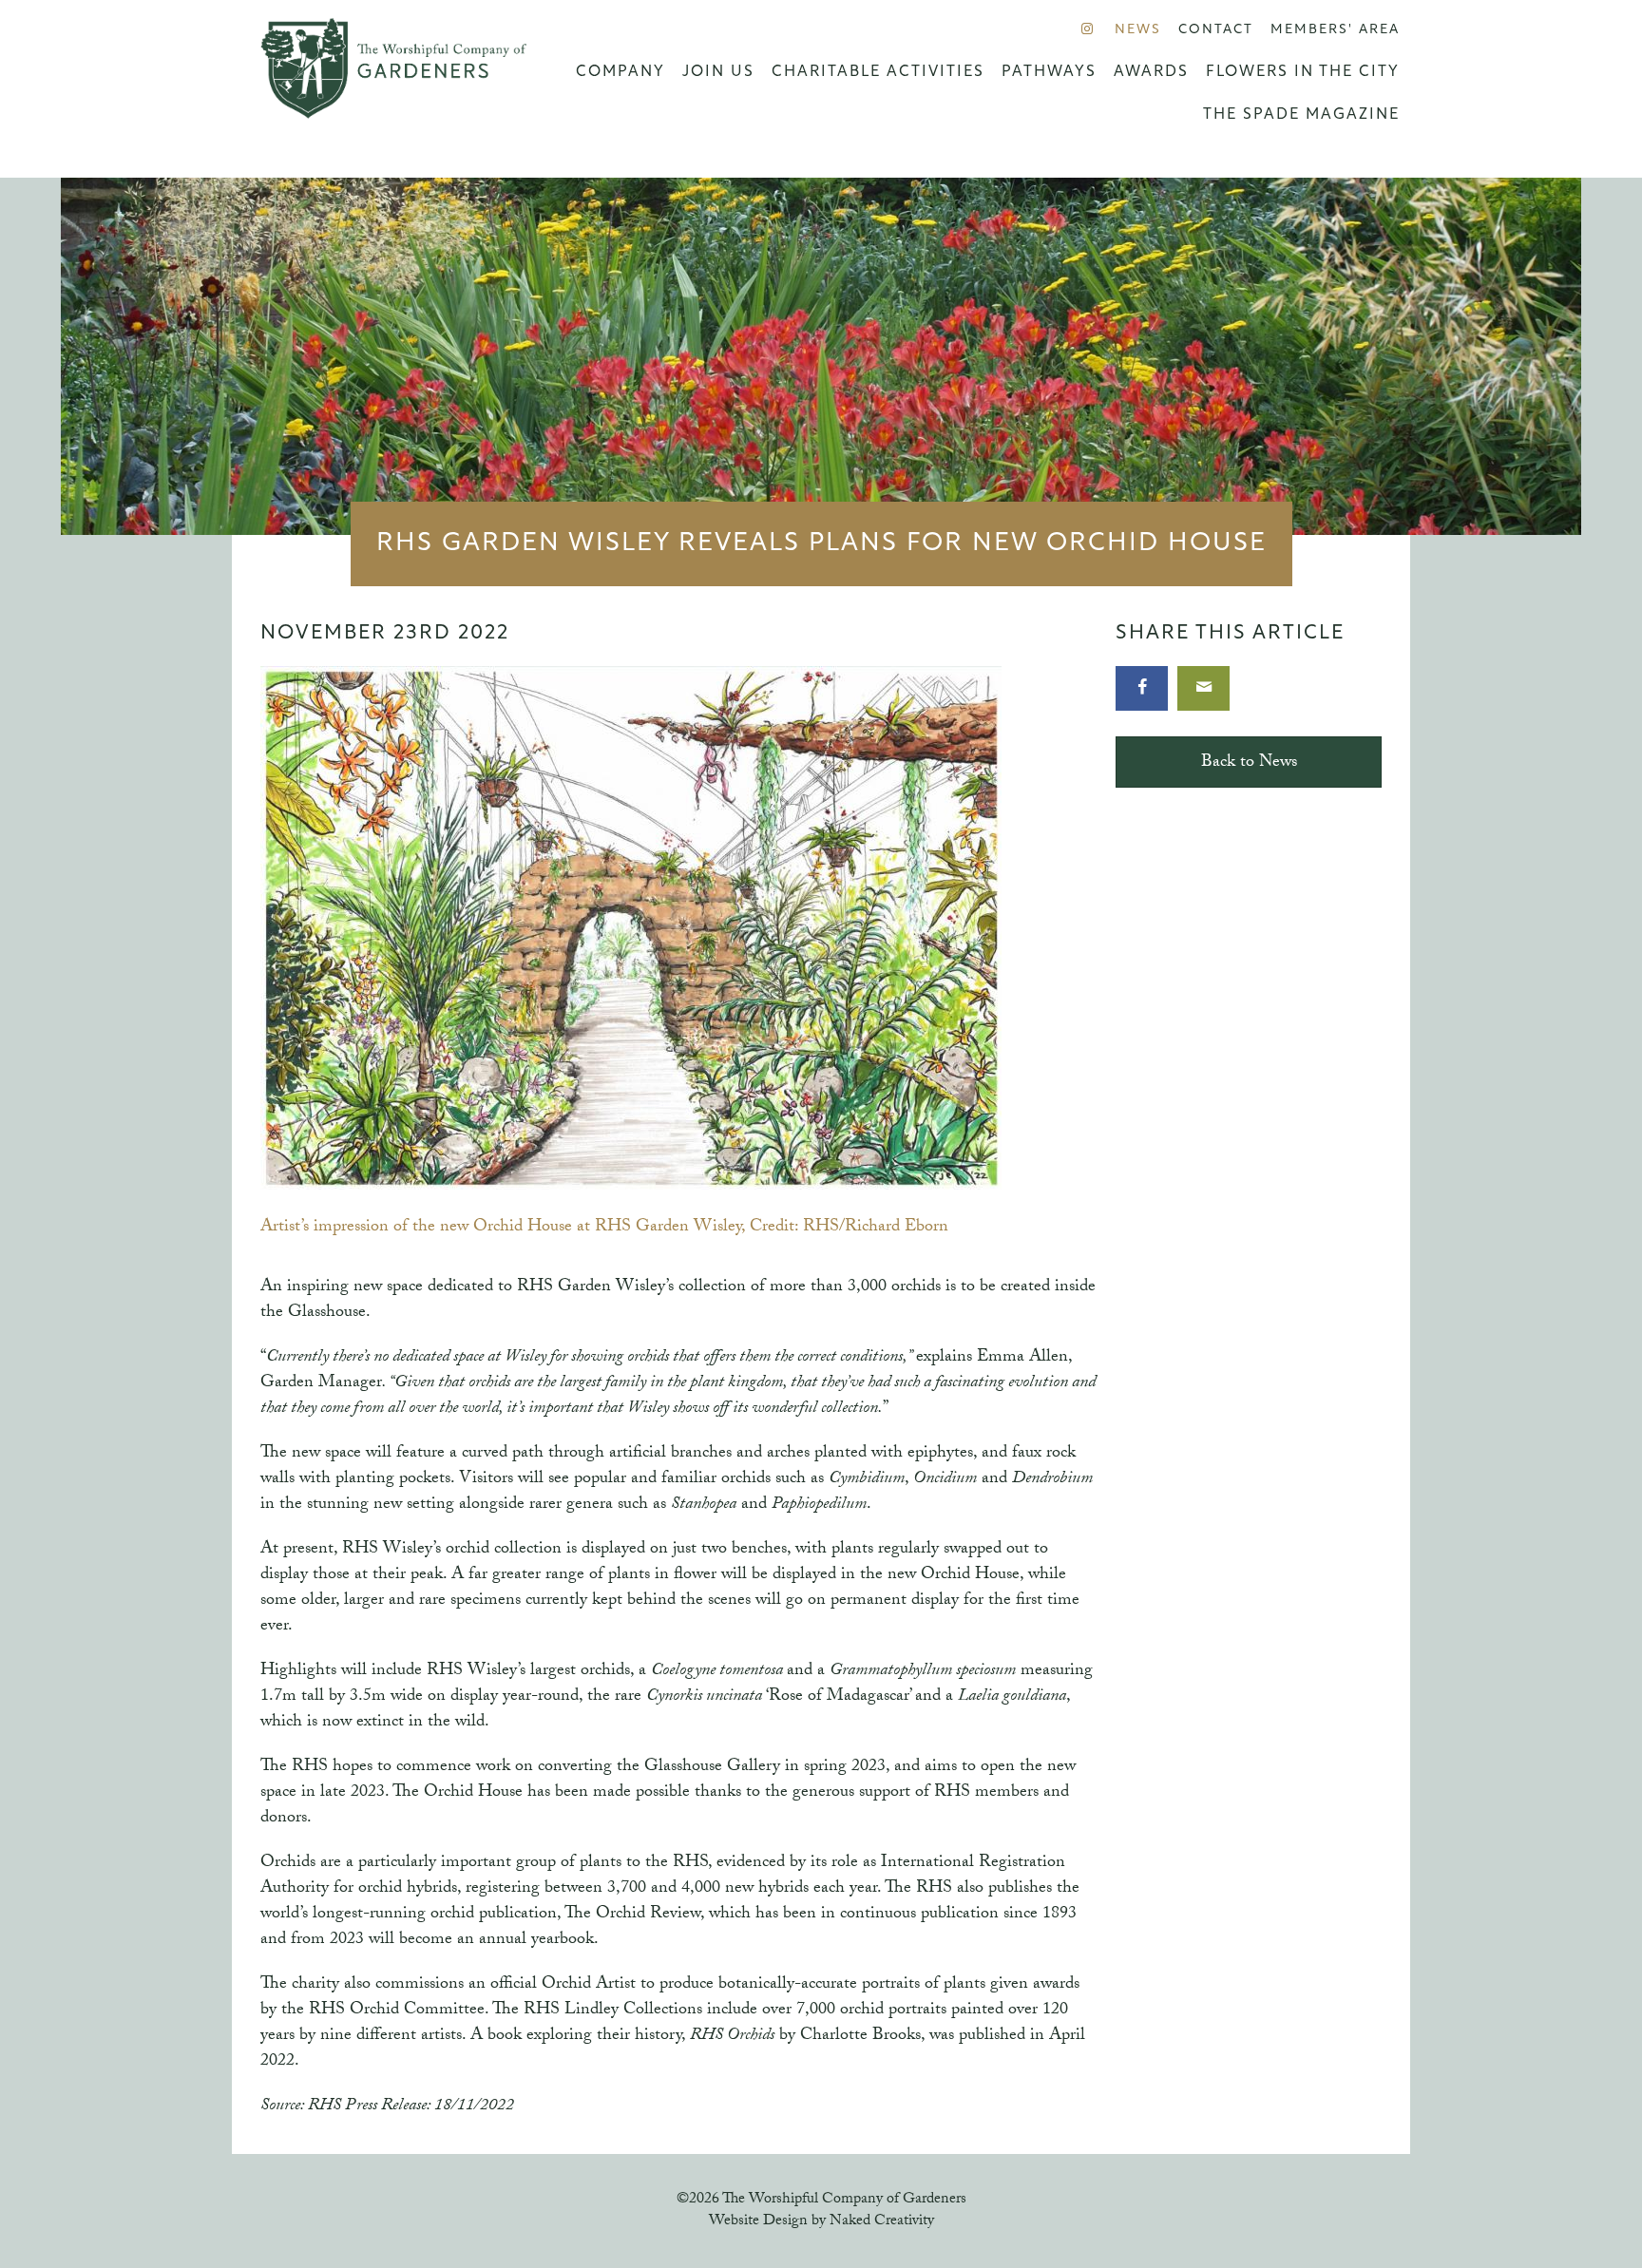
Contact (1216, 30)
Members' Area (1335, 30)
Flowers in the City (1303, 72)
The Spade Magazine (1301, 115)
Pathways (1049, 72)
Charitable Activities (878, 72)
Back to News (1249, 763)
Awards (1151, 72)
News (1138, 30)
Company (621, 72)
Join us (718, 72)
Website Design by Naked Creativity (821, 2222)
